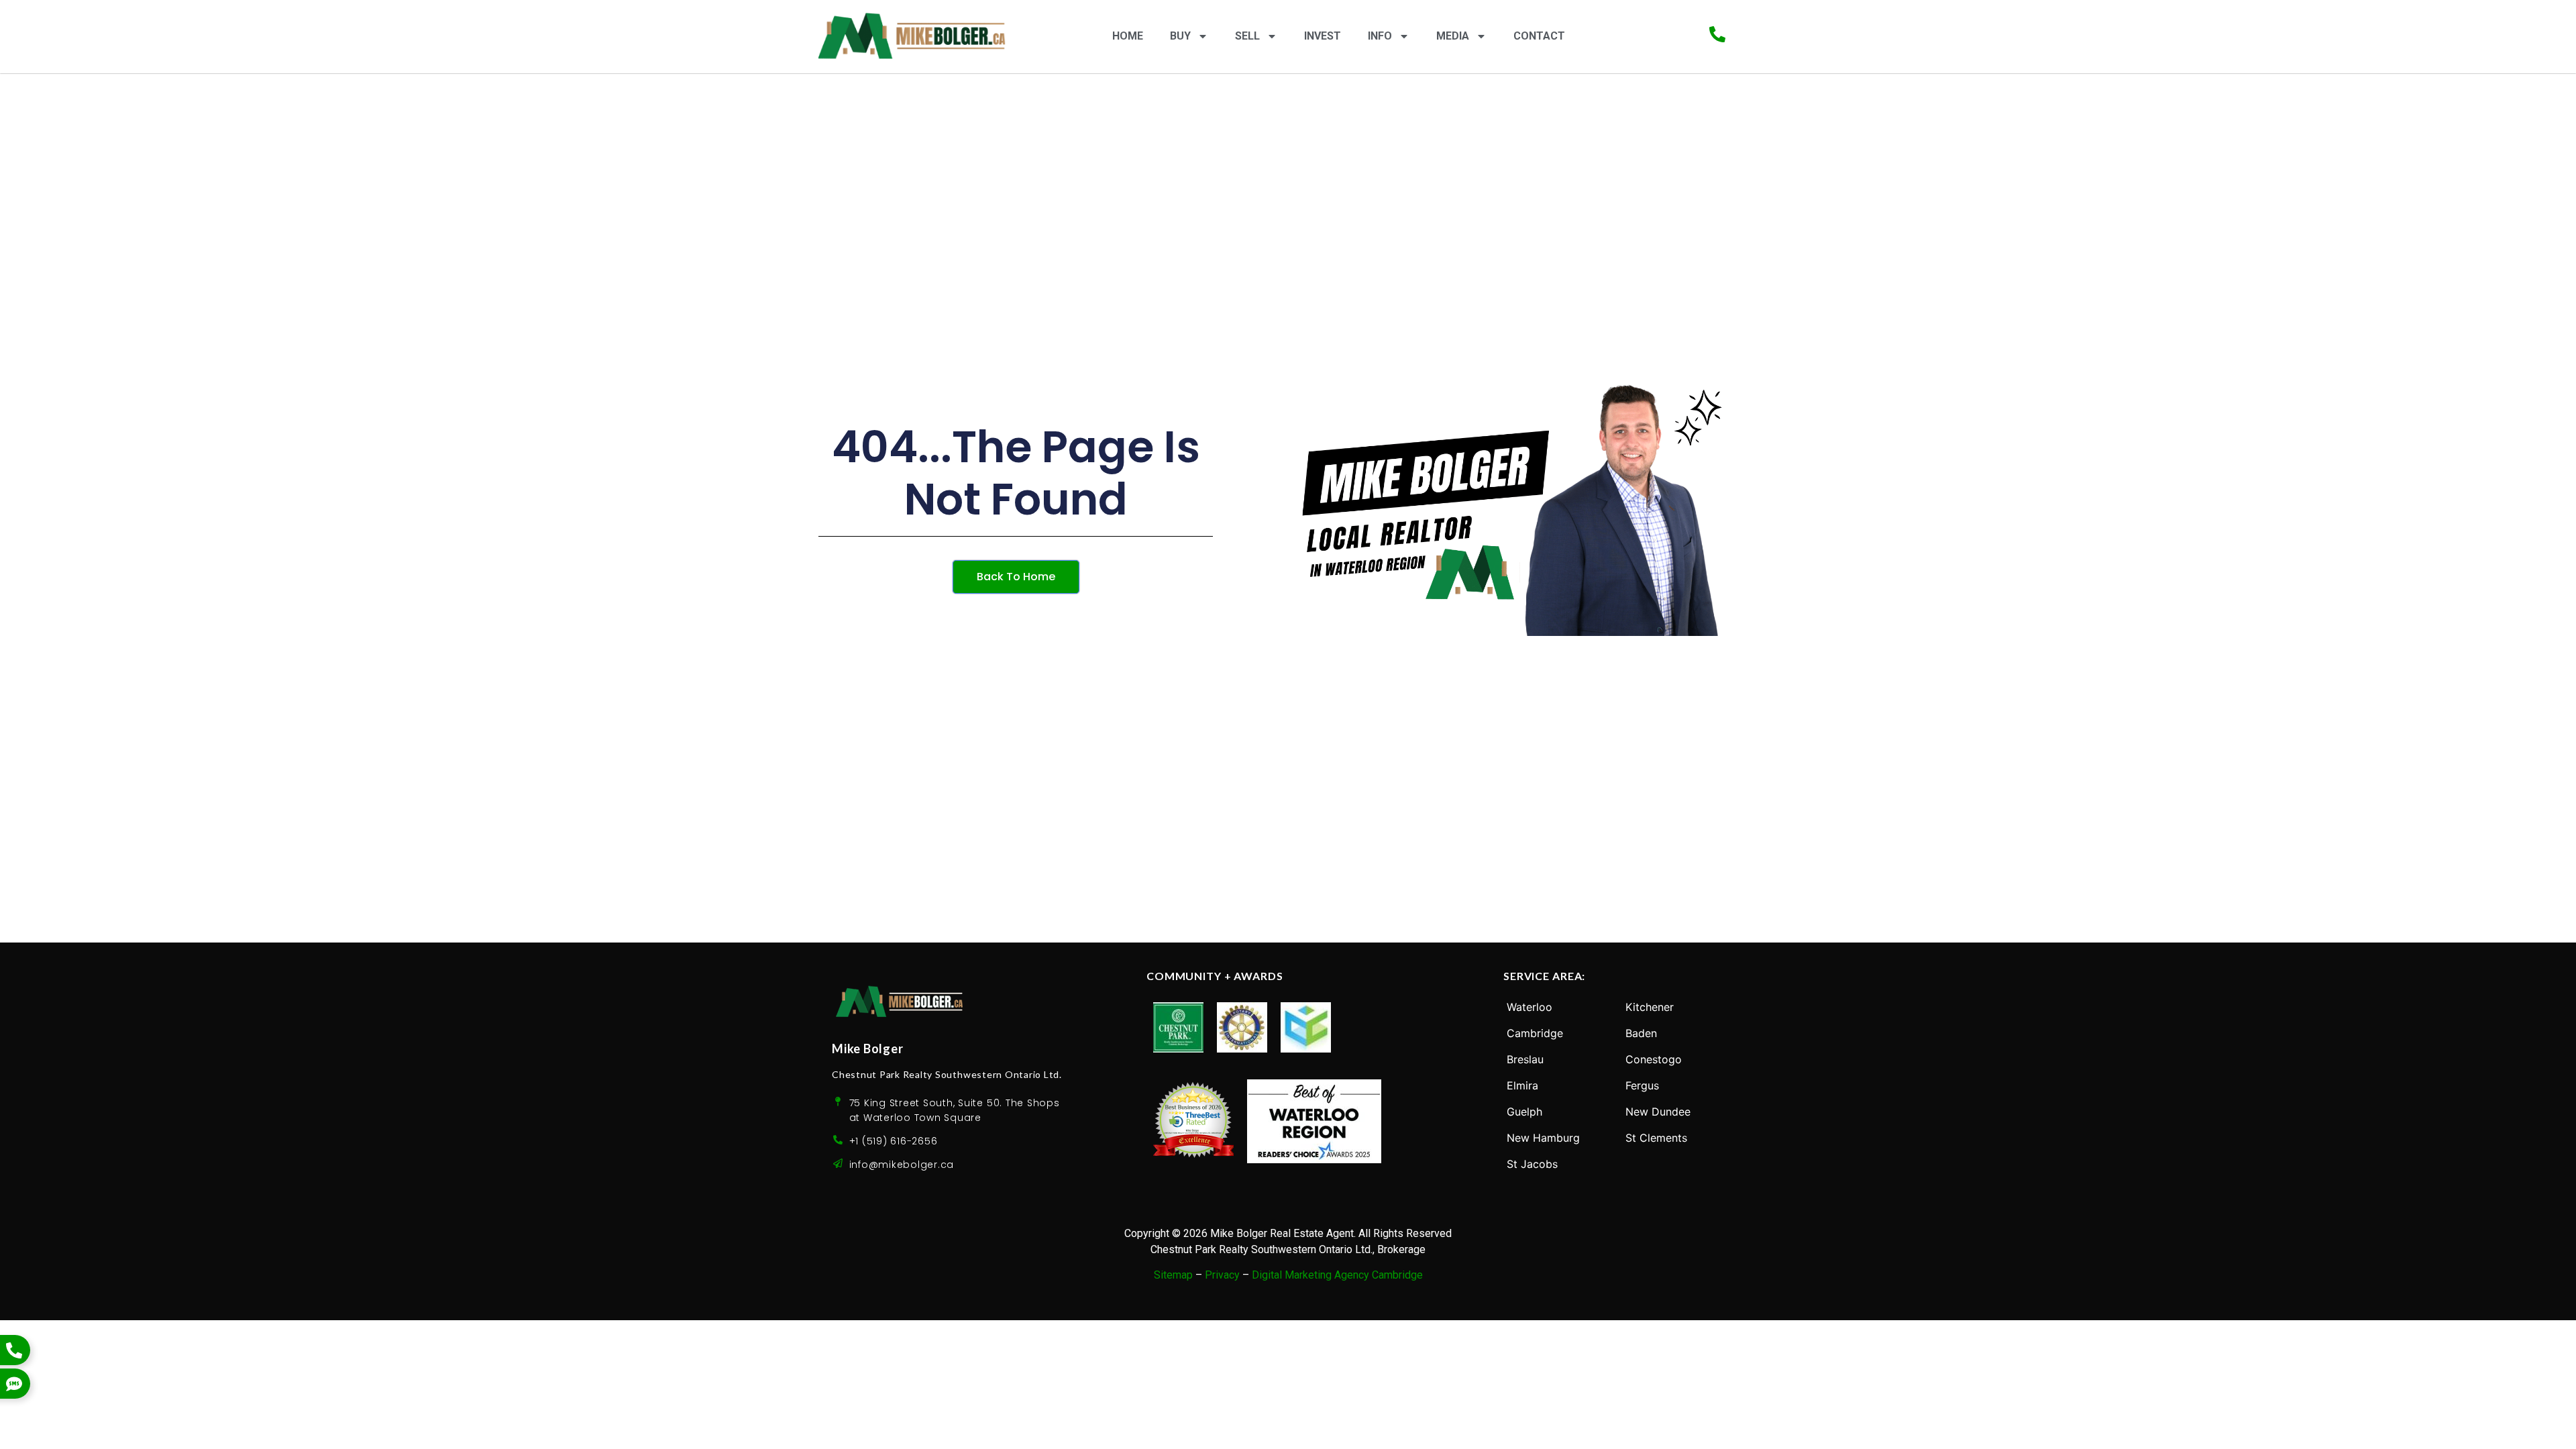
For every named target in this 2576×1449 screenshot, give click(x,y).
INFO (1380, 36)
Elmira (1522, 1085)
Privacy (1222, 1275)
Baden (1641, 1033)
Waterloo (1529, 1007)
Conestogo (1654, 1059)
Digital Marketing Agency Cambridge (1337, 1275)
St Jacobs (1532, 1164)
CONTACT (1539, 36)
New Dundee (1658, 1112)
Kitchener (1650, 1007)
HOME (1128, 36)
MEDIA (1453, 36)
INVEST (1323, 36)
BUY (1180, 36)
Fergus (1642, 1085)
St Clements (1656, 1138)
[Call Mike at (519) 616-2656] (1717, 34)
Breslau (1525, 1059)
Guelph (1524, 1112)
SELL (1247, 36)
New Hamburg (1543, 1138)
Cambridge (1535, 1033)
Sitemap (1173, 1275)
